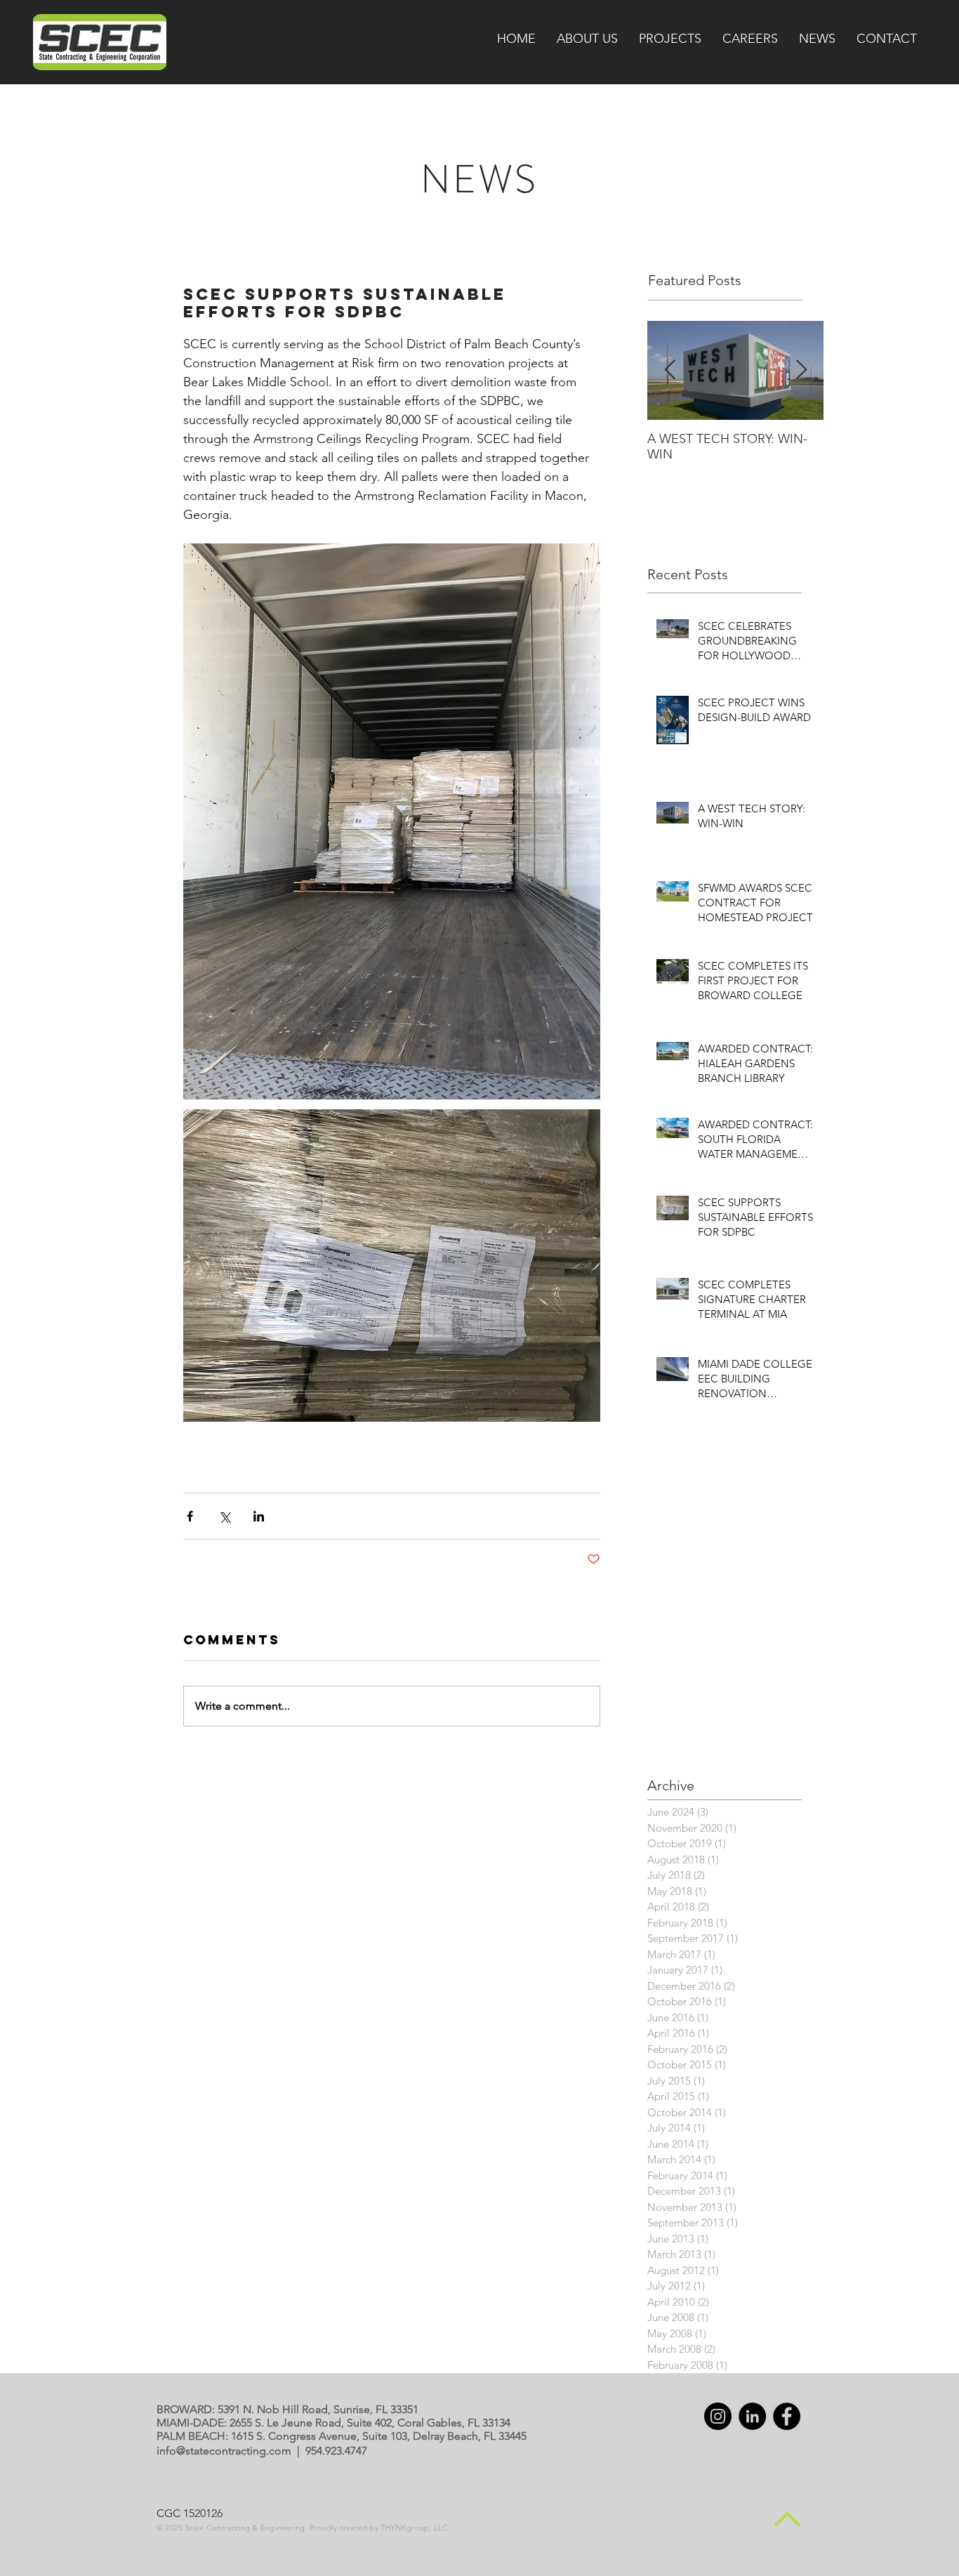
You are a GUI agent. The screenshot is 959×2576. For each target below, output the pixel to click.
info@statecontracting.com (224, 2451)
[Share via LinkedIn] (259, 1516)
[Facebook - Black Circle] (787, 2416)
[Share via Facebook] (190, 1516)
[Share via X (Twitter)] (224, 1516)
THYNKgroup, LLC (414, 2528)
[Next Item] (801, 370)
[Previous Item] (670, 370)
